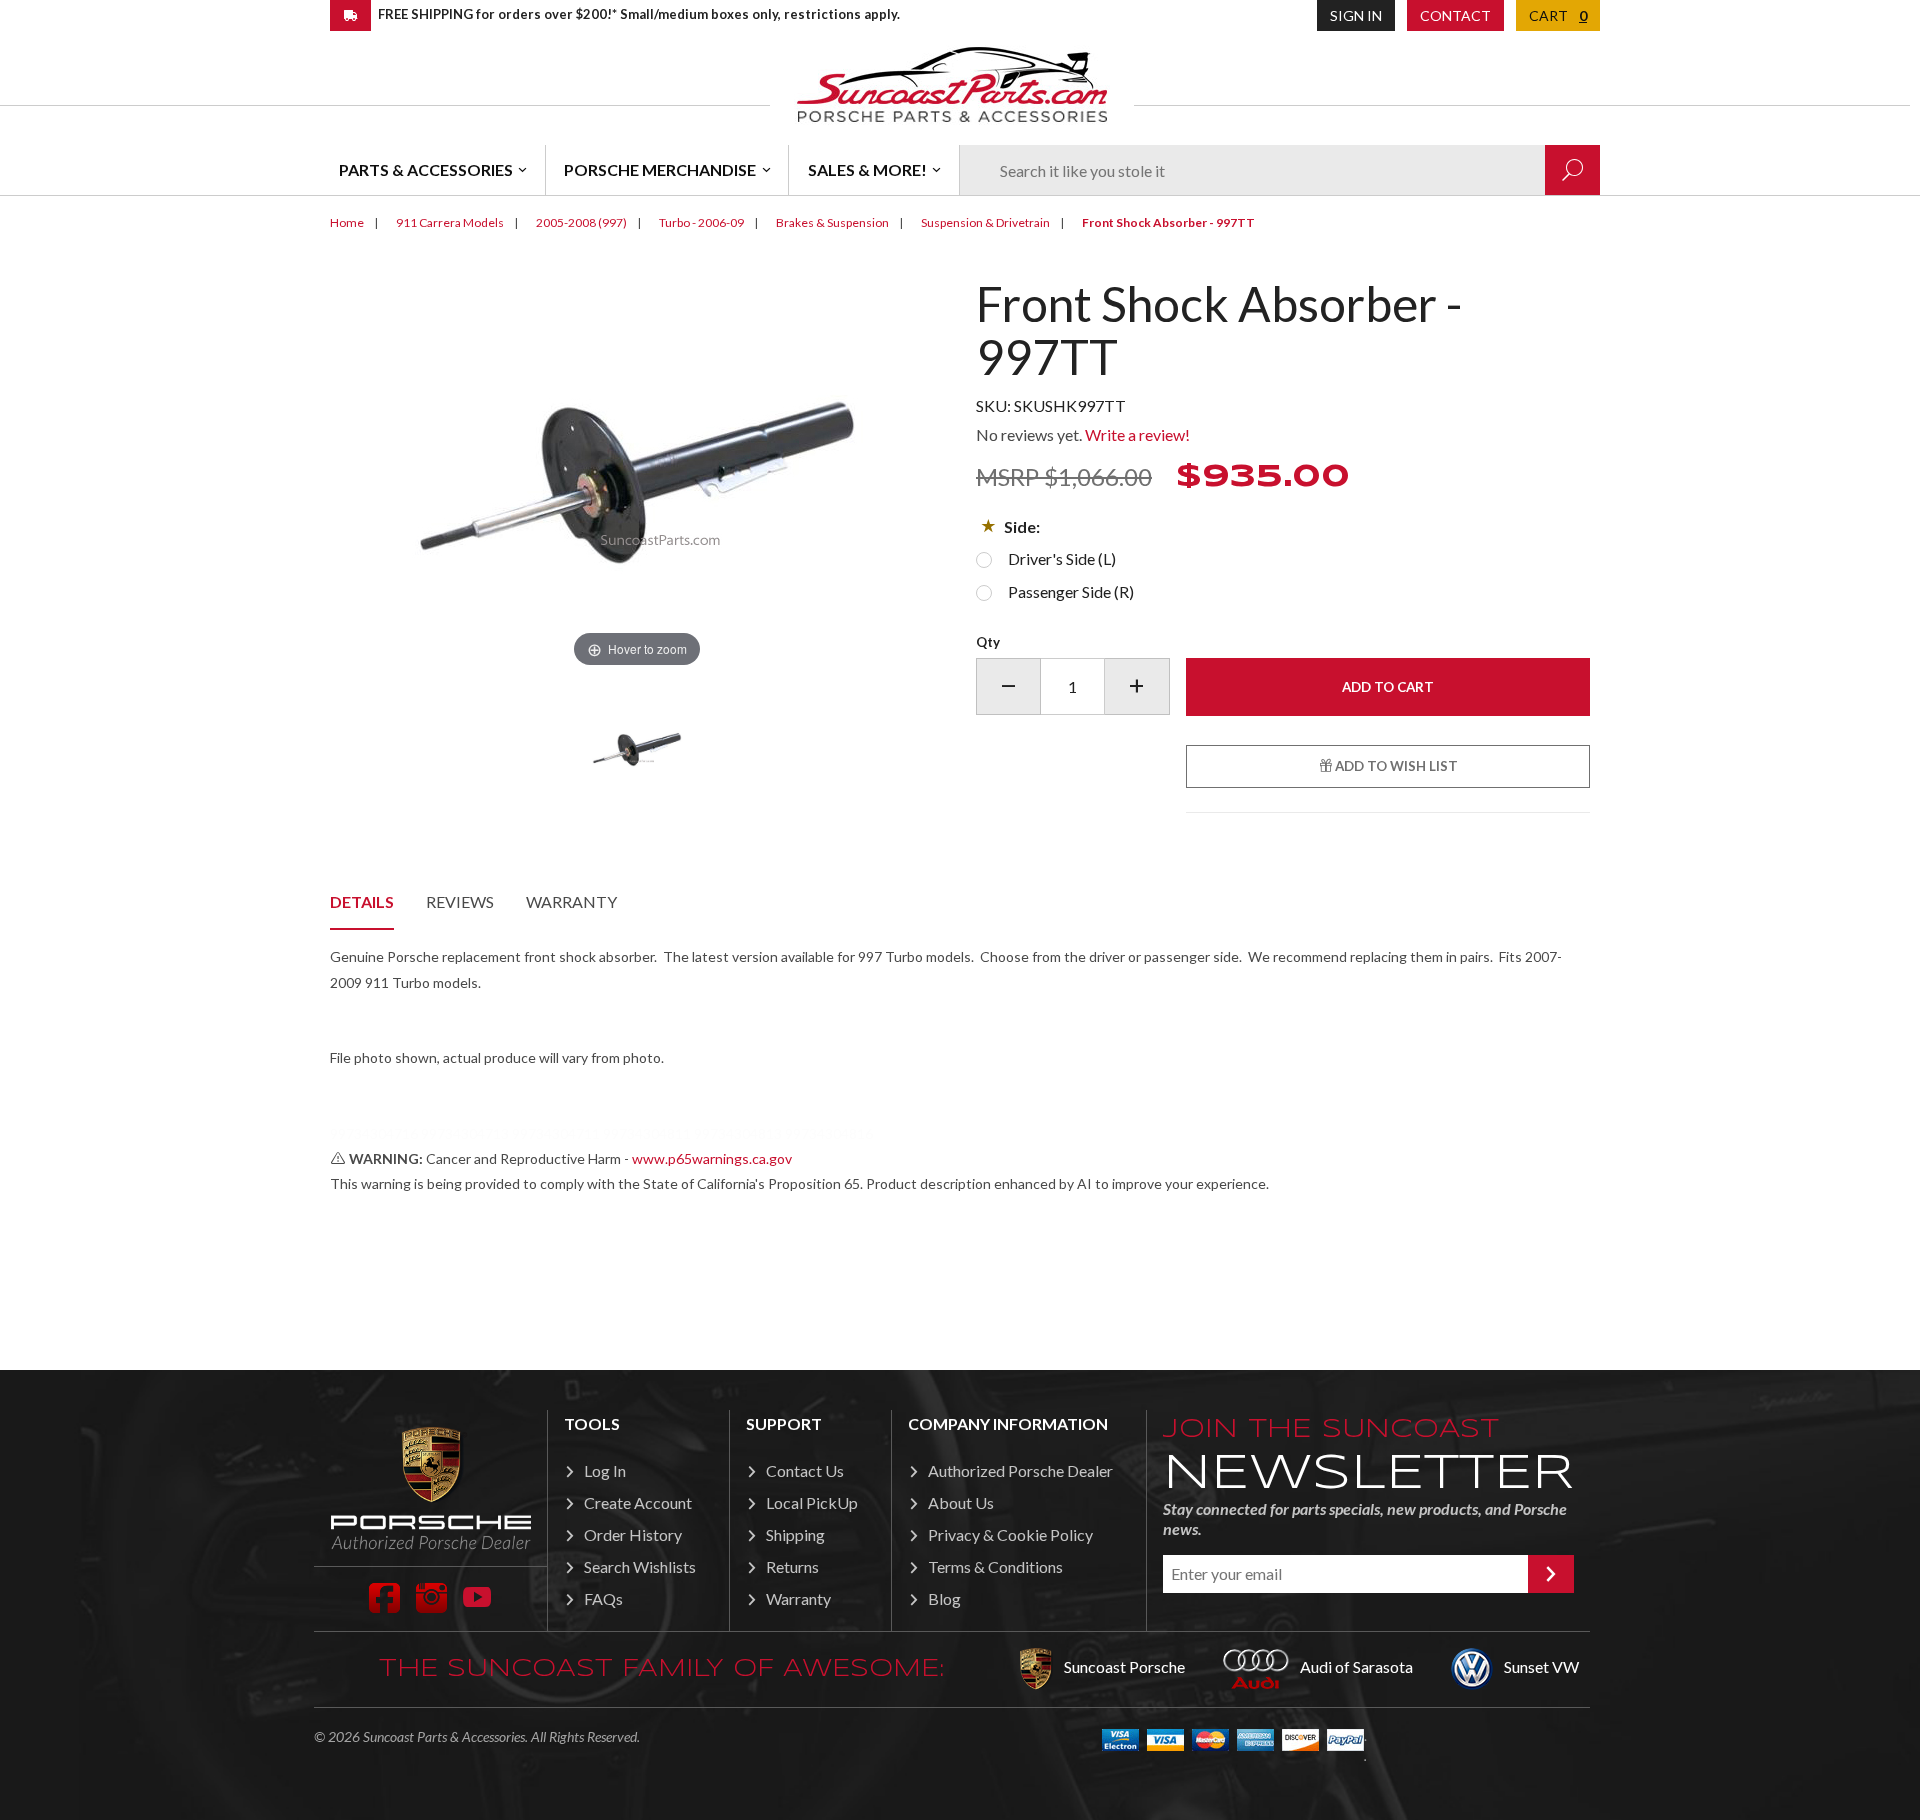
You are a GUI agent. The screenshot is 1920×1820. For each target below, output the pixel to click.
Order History (633, 1534)
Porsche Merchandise (660, 169)
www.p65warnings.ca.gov (712, 1158)
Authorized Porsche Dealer (1020, 1470)
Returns (792, 1566)
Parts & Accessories (426, 169)
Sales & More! (867, 169)
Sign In (1356, 15)
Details (362, 901)
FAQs (603, 1598)
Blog (944, 1598)
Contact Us (805, 1470)
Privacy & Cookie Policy (1010, 1534)
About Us (961, 1502)
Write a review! (1137, 434)
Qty (988, 642)
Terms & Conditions (995, 1566)
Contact (1455, 15)
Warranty (571, 901)
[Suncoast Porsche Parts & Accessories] (952, 83)
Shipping (795, 1534)
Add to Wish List (1395, 766)
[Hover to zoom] (637, 473)
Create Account (638, 1502)
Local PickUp (812, 1502)
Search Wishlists (640, 1566)
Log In (605, 1470)
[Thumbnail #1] (637, 748)
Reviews (460, 901)
